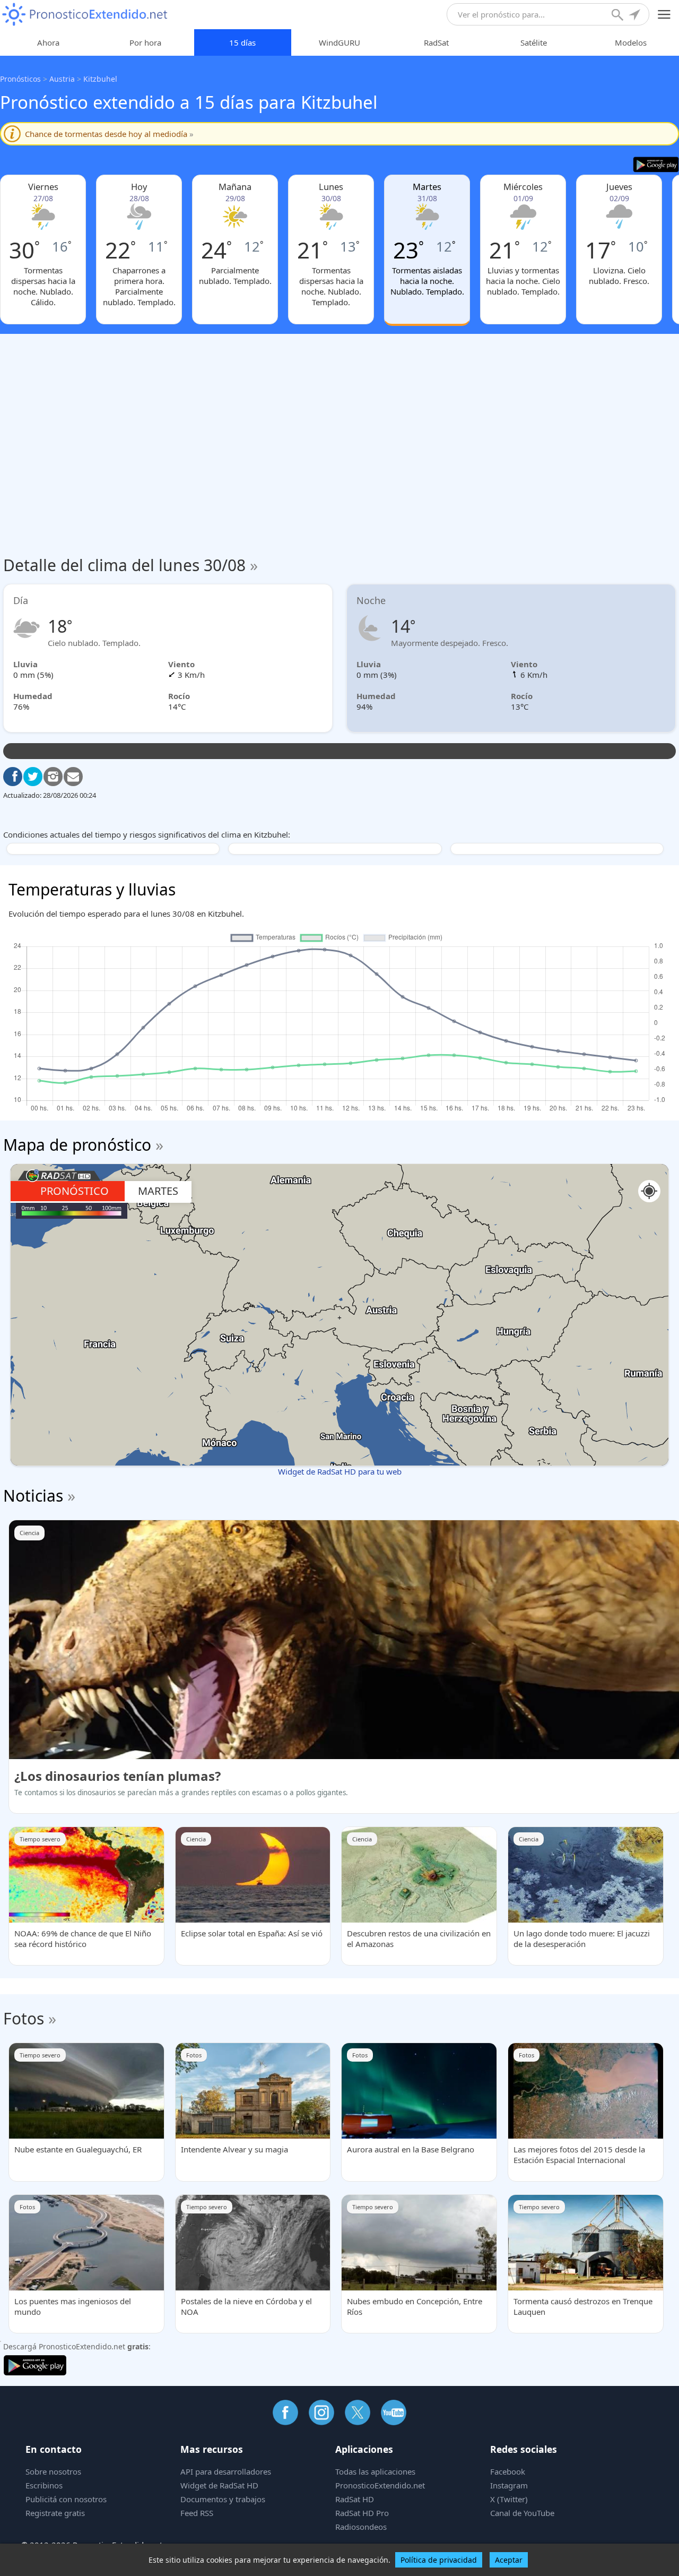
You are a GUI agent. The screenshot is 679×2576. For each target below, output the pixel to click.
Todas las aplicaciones (375, 2471)
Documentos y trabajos (223, 2499)
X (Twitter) (509, 2499)
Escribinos (44, 2485)
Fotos (24, 2018)
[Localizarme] (636, 16)
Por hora (145, 42)
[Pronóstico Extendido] (85, 15)
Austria (62, 79)
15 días (242, 42)
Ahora (48, 42)
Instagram (509, 2485)
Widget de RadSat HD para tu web (340, 1471)
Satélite (534, 42)
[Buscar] (619, 16)
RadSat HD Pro (362, 2513)
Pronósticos (20, 79)
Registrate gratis (55, 2513)
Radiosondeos (361, 2527)
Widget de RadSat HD (219, 2485)
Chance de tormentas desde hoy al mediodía (109, 134)
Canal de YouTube (522, 2513)
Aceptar (509, 2560)
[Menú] (664, 15)
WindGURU (339, 42)
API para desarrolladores (226, 2471)
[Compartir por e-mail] (73, 777)
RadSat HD (355, 2499)
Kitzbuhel (100, 79)
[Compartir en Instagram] (53, 777)
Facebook (508, 2471)
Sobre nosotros (53, 2471)
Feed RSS (197, 2513)
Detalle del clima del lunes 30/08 (130, 565)
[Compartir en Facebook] (13, 777)
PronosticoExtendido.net (380, 2485)
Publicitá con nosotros (66, 2499)
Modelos (631, 42)
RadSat (436, 42)
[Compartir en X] (33, 777)
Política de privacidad (439, 2560)
